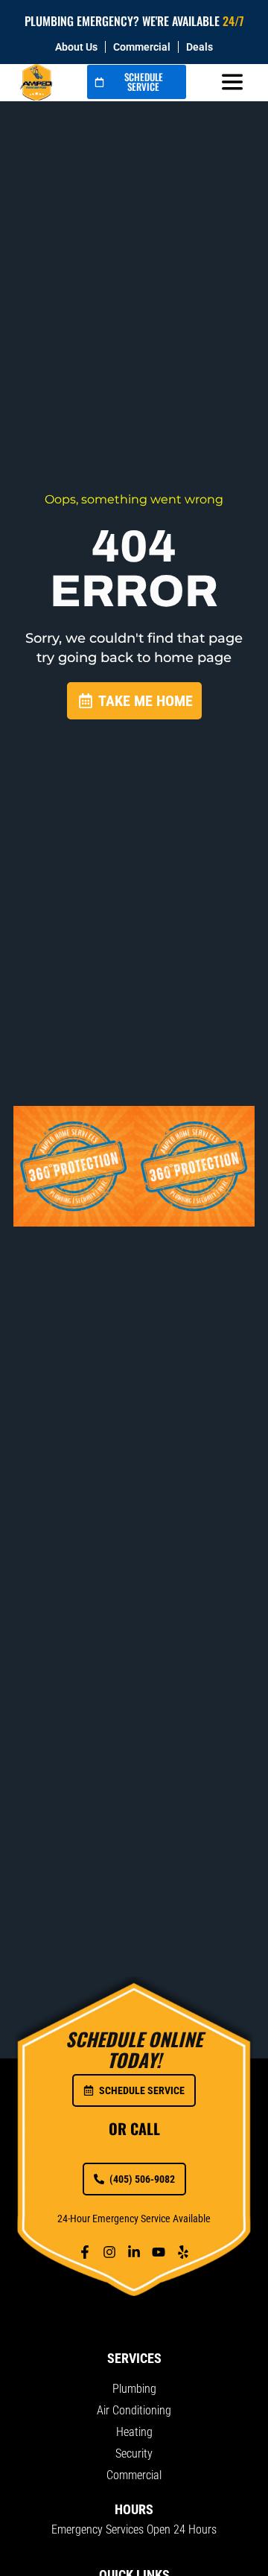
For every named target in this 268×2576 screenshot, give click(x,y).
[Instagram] (109, 2252)
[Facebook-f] (85, 2252)
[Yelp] (183, 2252)
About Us (76, 47)
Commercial (142, 47)
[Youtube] (159, 2252)
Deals (200, 47)
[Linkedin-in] (134, 2252)
